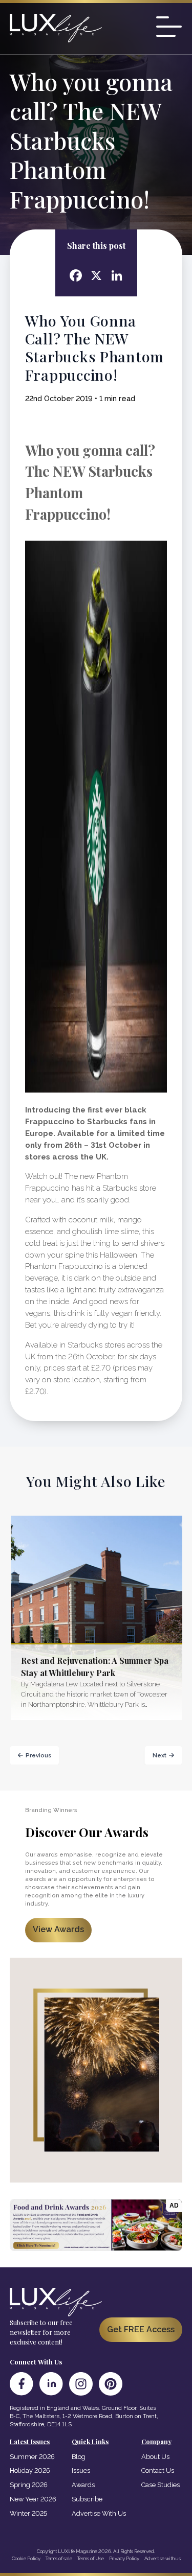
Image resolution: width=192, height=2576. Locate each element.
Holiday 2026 (30, 2470)
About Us (155, 2457)
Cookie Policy (26, 2558)
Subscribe (87, 2499)
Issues (81, 2470)
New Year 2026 (33, 2499)
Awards (83, 2485)
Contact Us (158, 2470)
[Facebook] (22, 2384)
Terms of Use (91, 2558)
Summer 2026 (32, 2457)
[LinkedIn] (51, 2384)
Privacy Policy (124, 2558)
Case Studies (161, 2485)
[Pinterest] (111, 2384)
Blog (79, 2457)
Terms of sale (59, 2558)
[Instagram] (81, 2384)
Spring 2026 (29, 2485)
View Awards (58, 1929)
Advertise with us (163, 2558)
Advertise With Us (99, 2513)
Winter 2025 (28, 2513)
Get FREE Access (141, 2329)
